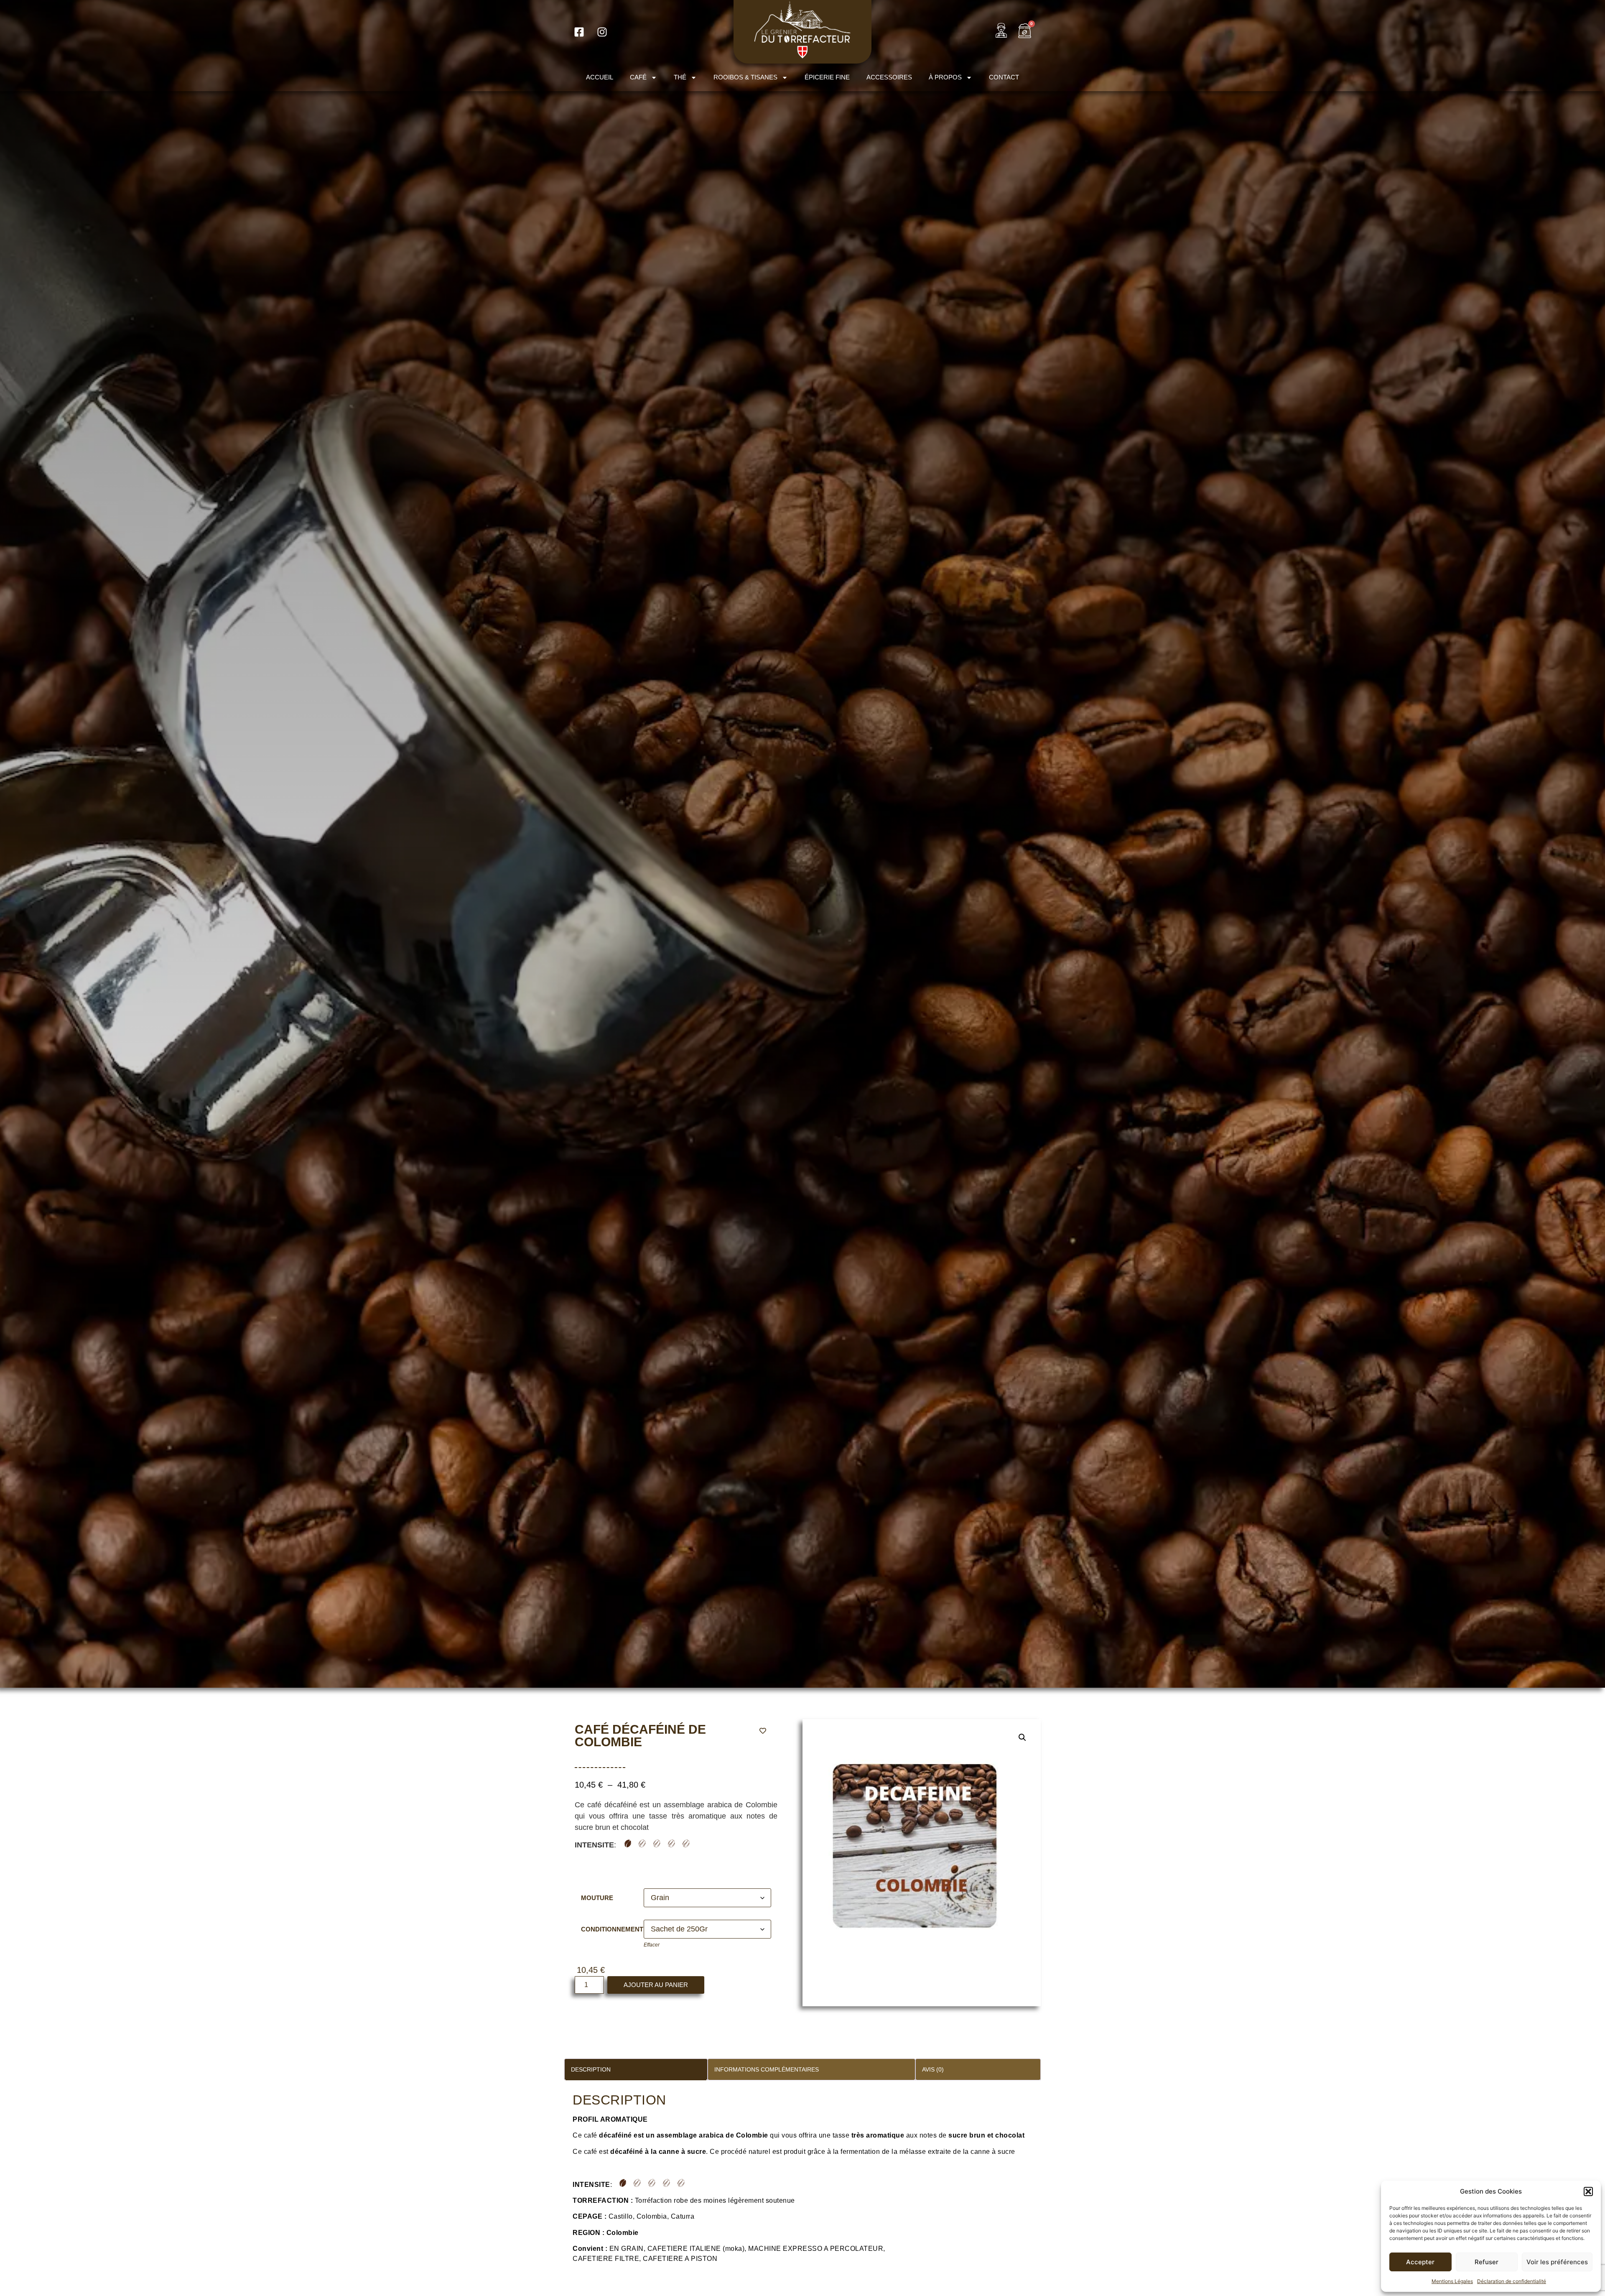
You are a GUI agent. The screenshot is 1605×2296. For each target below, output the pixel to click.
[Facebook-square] (579, 32)
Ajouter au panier (656, 1985)
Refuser (1487, 2262)
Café (638, 77)
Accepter (1420, 2262)
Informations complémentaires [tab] (767, 2069)
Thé (680, 77)
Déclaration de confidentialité (1512, 2281)
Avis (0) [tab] (933, 2069)
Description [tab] (591, 2069)
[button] (1588, 2191)
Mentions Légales (1452, 2281)
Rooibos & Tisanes (745, 77)
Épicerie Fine (827, 77)
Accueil (600, 77)
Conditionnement (612, 1929)
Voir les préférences (1557, 2262)
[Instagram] (602, 32)
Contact (1004, 77)
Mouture (597, 1898)
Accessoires (889, 77)
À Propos (945, 77)
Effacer (652, 1945)
